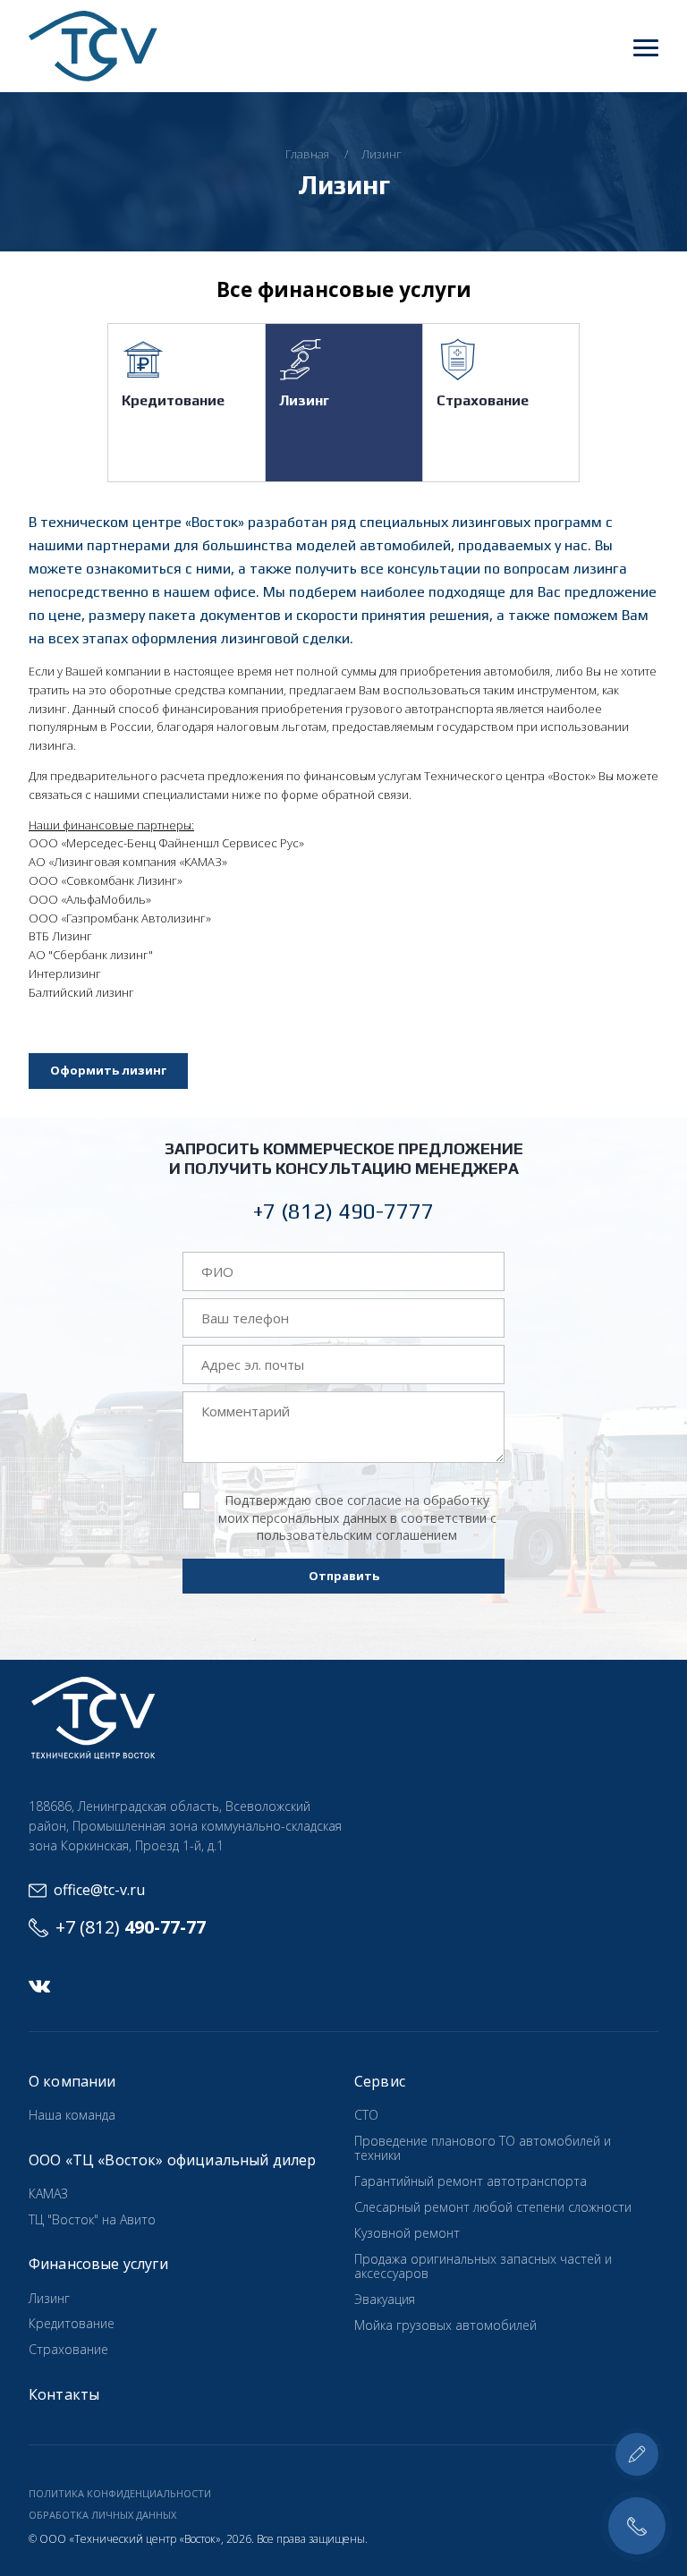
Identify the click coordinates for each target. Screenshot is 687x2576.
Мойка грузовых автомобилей (445, 2325)
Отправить (344, 1576)
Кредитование (173, 400)
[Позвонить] (637, 2526)
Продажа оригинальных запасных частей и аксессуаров (483, 2266)
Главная (307, 154)
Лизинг (382, 154)
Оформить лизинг (108, 1070)
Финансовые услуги (98, 2264)
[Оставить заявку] (637, 2454)
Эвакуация (385, 2299)
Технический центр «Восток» (93, 46)
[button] (646, 47)
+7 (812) (131, 1927)
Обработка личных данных (102, 2515)
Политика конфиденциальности (120, 2493)
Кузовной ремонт (407, 2233)
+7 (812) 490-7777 (343, 1211)
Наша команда (72, 2115)
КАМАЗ (48, 2193)
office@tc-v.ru (99, 1890)
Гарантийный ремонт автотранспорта (471, 2181)
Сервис (380, 2081)
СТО (366, 2115)
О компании (72, 2081)
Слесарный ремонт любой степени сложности (493, 2207)
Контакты (64, 2394)
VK (39, 1986)
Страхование (483, 400)
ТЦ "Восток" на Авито (92, 2219)
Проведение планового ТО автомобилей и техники (483, 2148)
